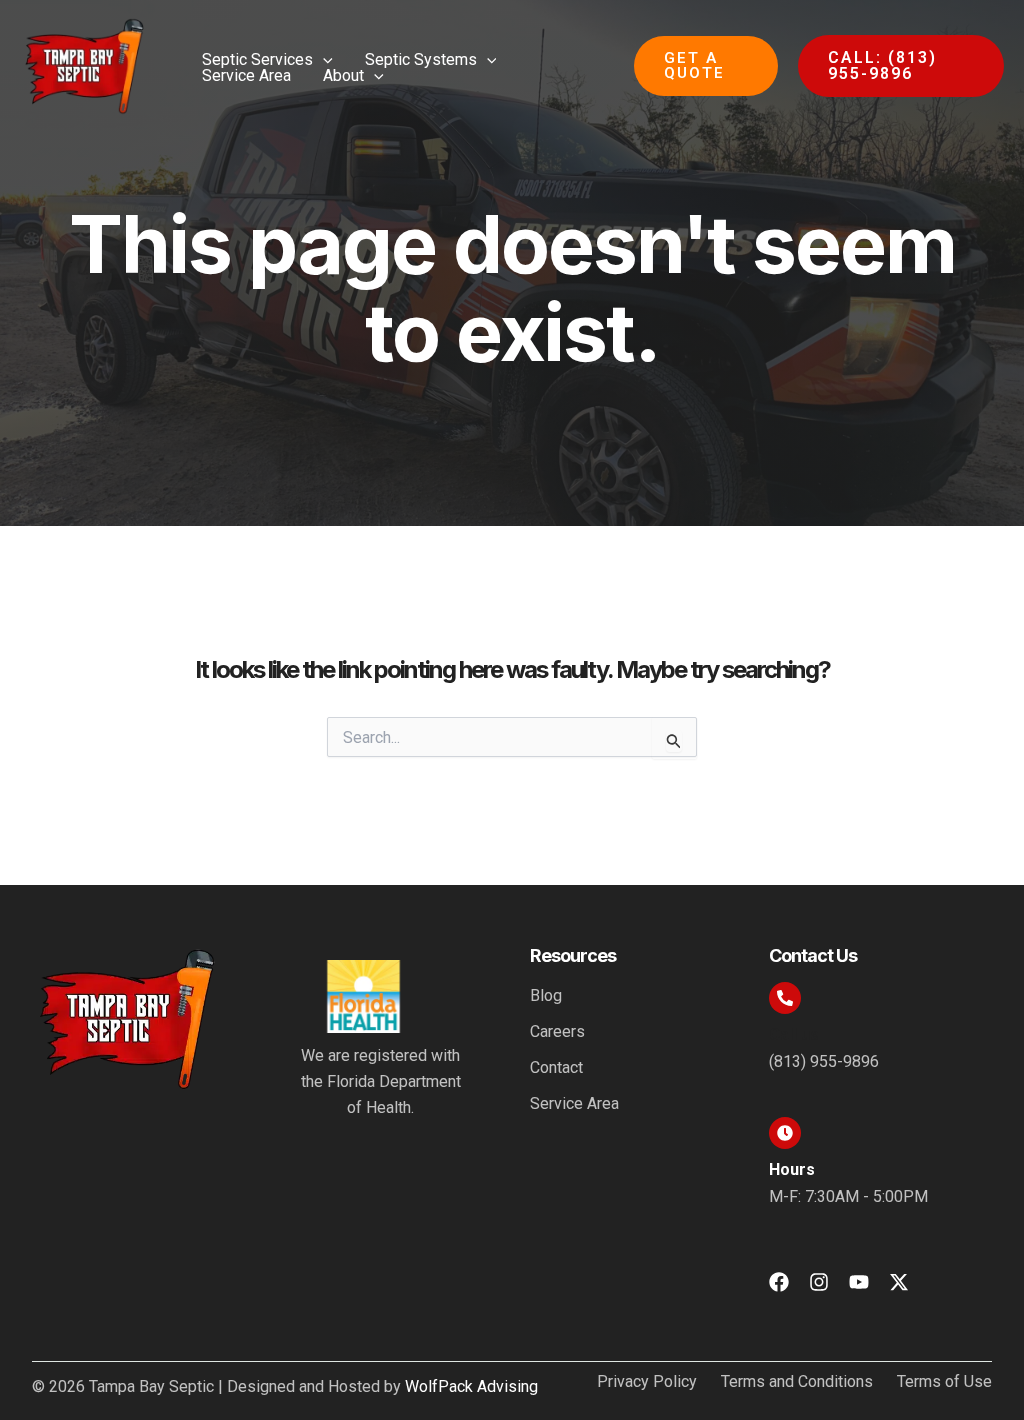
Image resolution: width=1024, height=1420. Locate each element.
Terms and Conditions (797, 1382)
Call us (794, 1034)
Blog (546, 995)
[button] (323, 60)
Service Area (246, 76)
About (343, 76)
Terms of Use (944, 1382)
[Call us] (785, 998)
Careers (557, 1031)
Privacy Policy (647, 1382)
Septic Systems (421, 60)
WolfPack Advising (471, 1386)
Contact (556, 1067)
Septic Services (257, 60)
